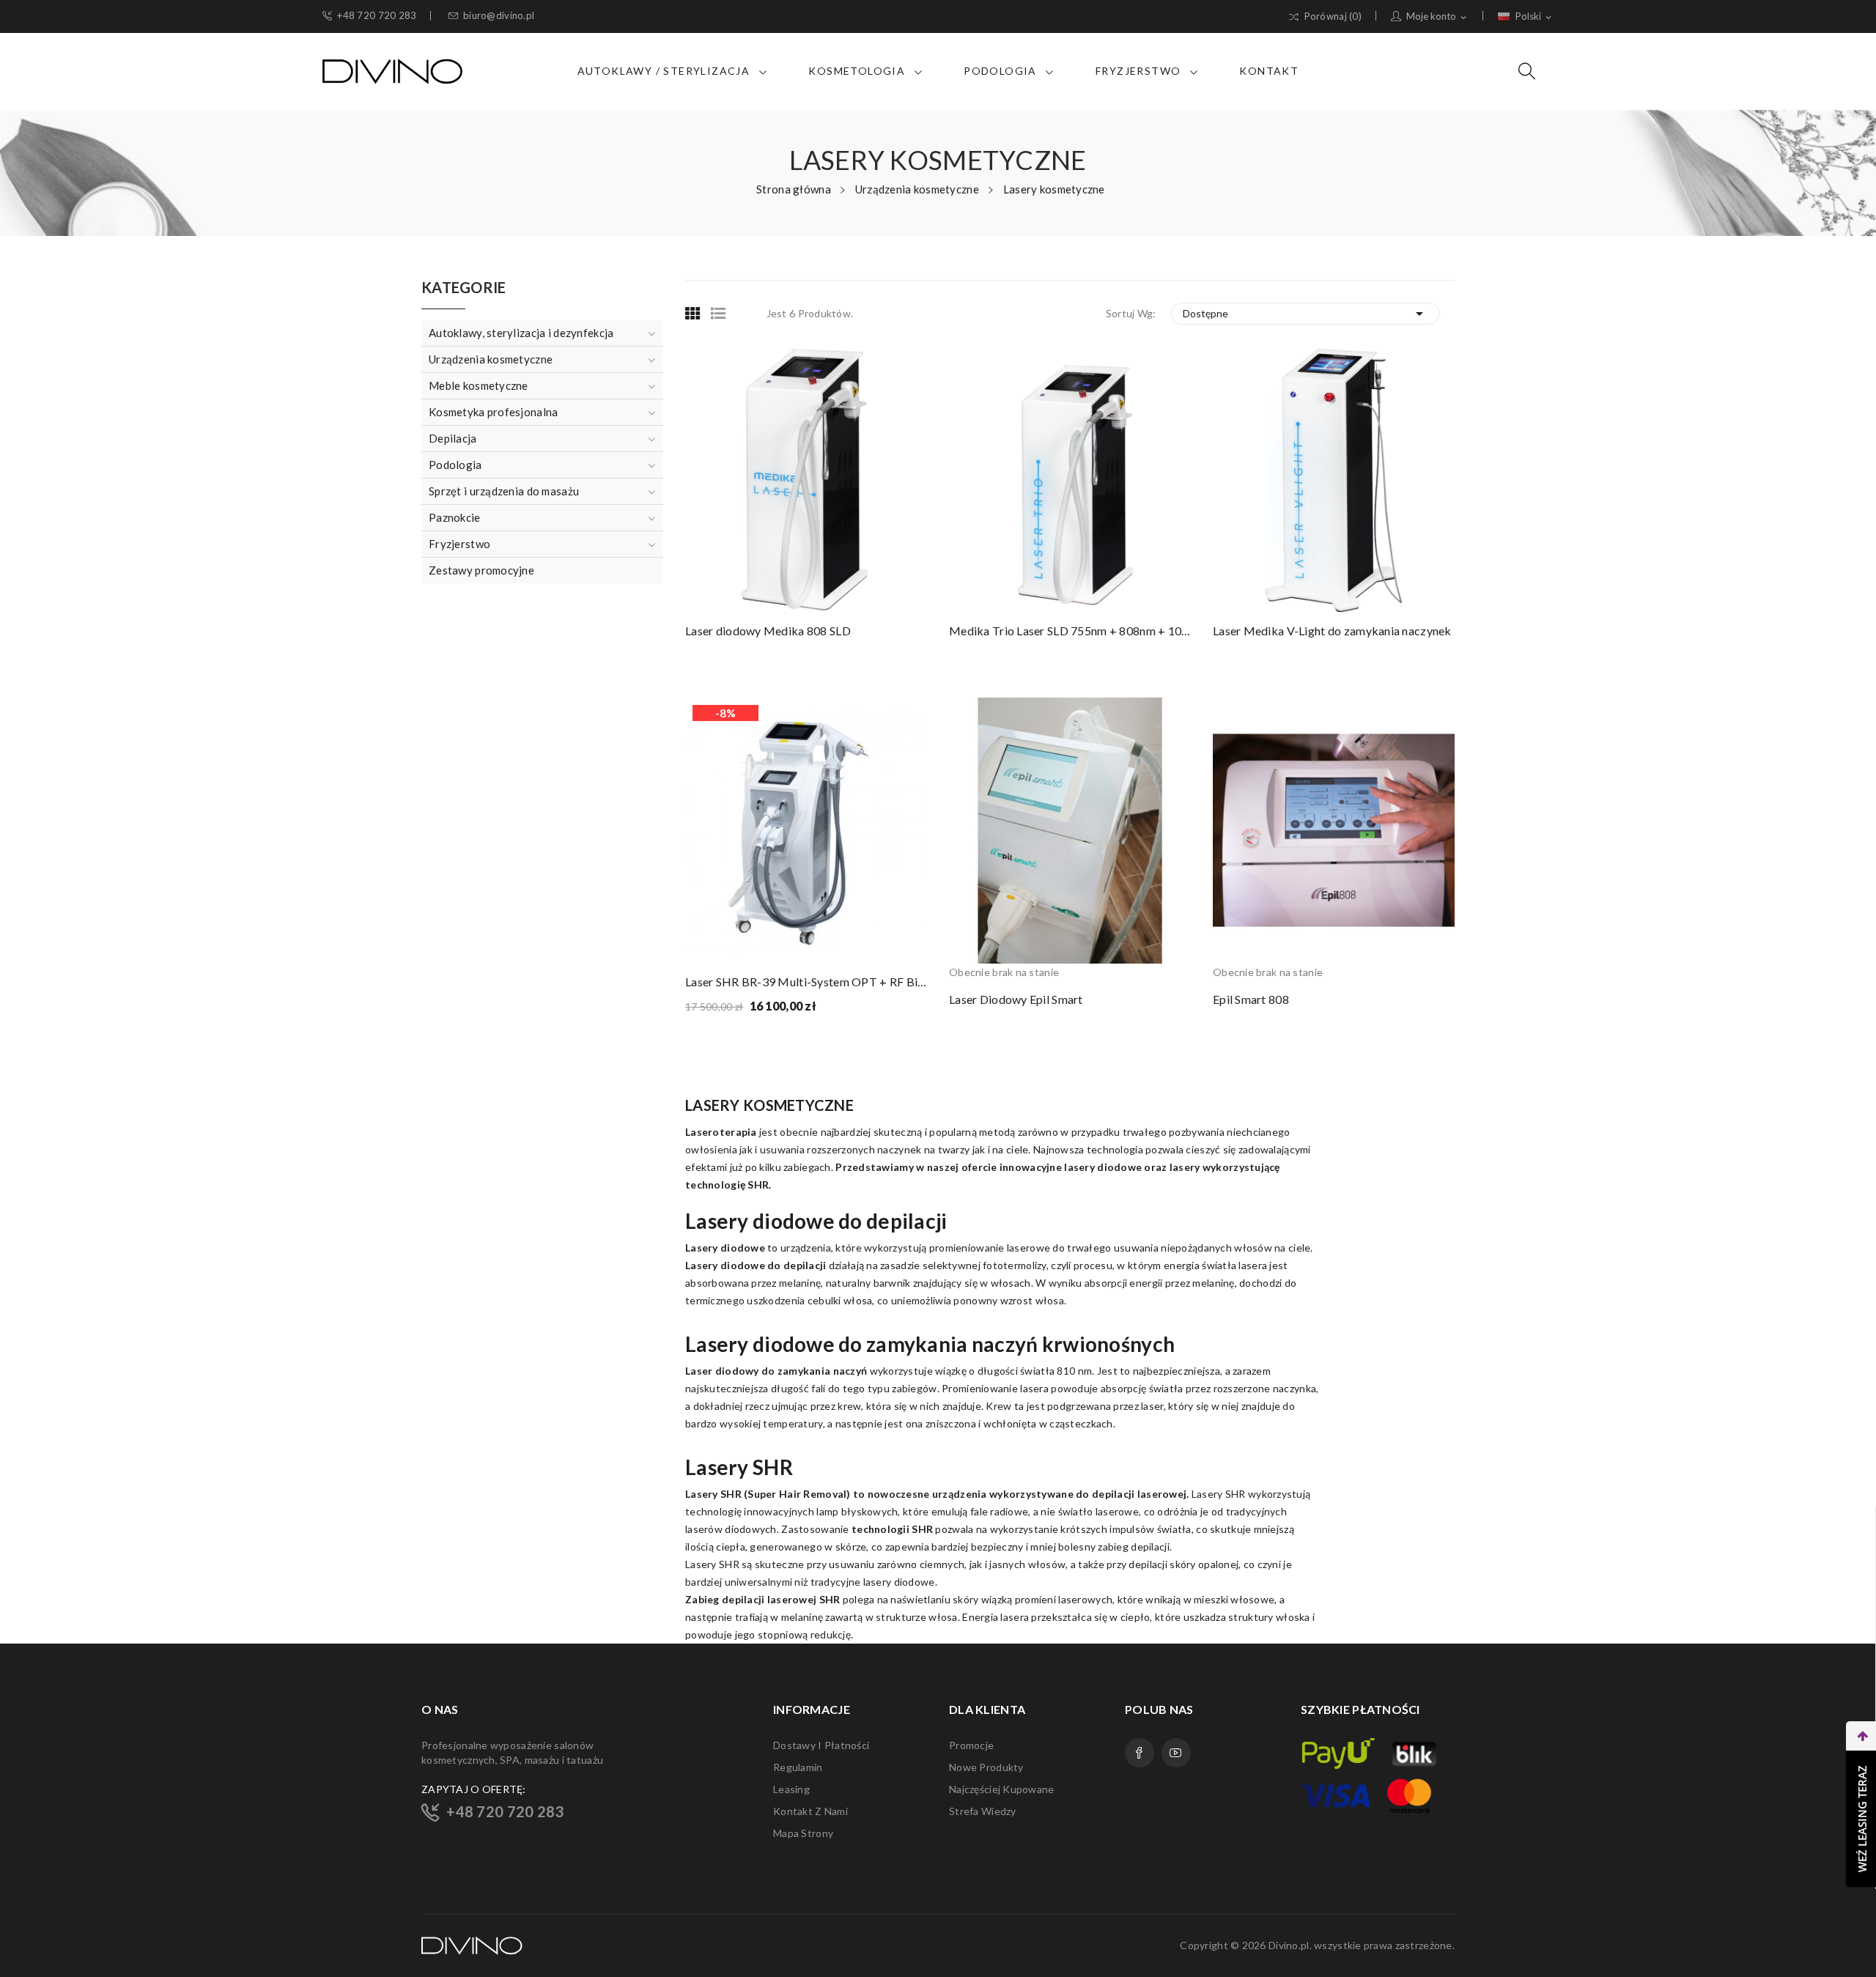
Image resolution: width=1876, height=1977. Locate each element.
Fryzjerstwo (459, 544)
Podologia (455, 465)
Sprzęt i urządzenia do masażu (504, 491)
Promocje (971, 1745)
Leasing (791, 1789)
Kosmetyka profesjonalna (493, 412)
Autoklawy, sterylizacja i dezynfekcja (521, 333)
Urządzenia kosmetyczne (491, 359)
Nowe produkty (986, 1767)
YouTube (1176, 1753)
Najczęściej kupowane (1002, 1789)
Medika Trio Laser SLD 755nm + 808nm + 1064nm (1070, 631)
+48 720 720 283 (377, 16)
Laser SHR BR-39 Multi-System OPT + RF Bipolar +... (806, 982)
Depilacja (453, 438)
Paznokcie (455, 517)
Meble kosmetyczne (479, 385)
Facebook (1140, 1753)
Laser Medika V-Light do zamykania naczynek (1332, 631)
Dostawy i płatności (821, 1745)
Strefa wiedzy (983, 1811)
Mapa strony (803, 1833)
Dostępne (1306, 314)
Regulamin (798, 1767)
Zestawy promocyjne (481, 570)
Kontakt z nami (810, 1811)
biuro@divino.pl (499, 16)
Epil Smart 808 (1251, 999)
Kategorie (464, 288)
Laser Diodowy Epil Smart (1016, 999)
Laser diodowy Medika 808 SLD (768, 631)
